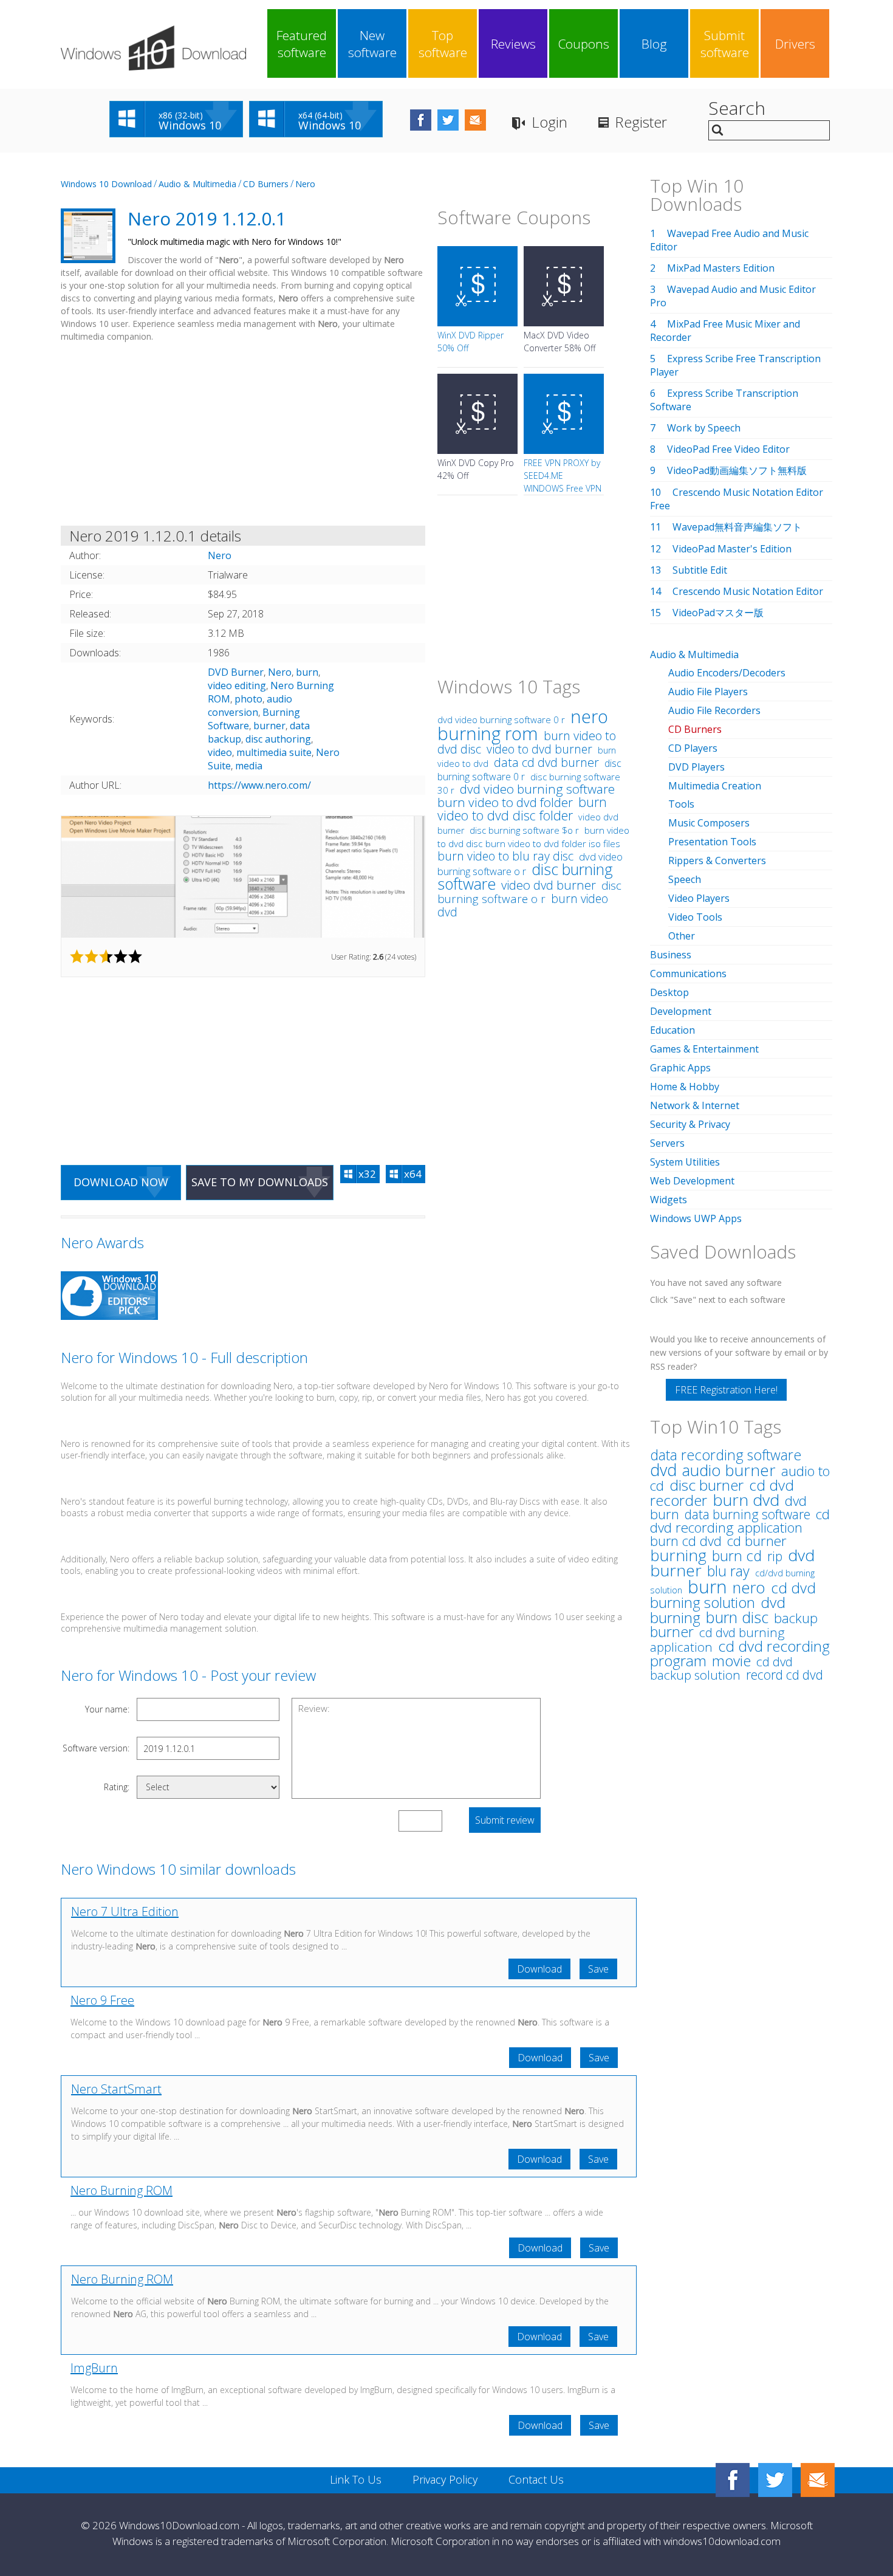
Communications (688, 974)
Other (682, 936)
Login (549, 122)
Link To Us (356, 2479)
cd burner (757, 1541)
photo (248, 699)
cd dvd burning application (717, 1640)
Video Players (699, 898)
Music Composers (709, 823)
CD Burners (266, 184)
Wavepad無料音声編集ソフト (737, 527)
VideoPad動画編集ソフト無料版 (737, 470)
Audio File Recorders (714, 710)
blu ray (728, 1571)
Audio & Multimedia (197, 184)
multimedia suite (274, 752)
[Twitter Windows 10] (775, 2480)
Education (672, 1030)
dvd (663, 1470)
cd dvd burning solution (733, 1595)
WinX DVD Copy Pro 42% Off (476, 469)
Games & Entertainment (704, 1049)
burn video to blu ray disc (505, 856)
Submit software (725, 44)
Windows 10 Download (106, 184)
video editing (237, 685)
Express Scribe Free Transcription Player (735, 365)
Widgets (669, 1200)
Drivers (795, 44)
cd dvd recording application (740, 1521)
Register (641, 122)
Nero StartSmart (116, 2089)
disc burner (707, 1485)
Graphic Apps (680, 1068)
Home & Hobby (685, 1087)
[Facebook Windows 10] (733, 2480)
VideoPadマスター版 (718, 613)
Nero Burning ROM (121, 2190)
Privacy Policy (445, 2479)
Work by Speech (704, 428)
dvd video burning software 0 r (501, 720)
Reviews (513, 44)
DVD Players (696, 767)
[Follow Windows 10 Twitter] (448, 120)
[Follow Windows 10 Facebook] (421, 120)
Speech (685, 879)
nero (749, 1588)
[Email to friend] (475, 120)
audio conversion (250, 706)
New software (372, 44)
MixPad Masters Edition (721, 268)
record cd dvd (785, 1674)
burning (678, 1555)
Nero (305, 184)
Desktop (669, 992)
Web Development (692, 1181)
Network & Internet (695, 1105)
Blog (654, 44)
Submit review (505, 1820)
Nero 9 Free (102, 2000)
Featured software (302, 44)
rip (775, 1556)
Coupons (584, 44)
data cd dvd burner (546, 762)
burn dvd (746, 1500)
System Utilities (685, 1162)
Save (598, 1969)
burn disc (737, 1617)
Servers (667, 1143)
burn (307, 672)
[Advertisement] (243, 436)
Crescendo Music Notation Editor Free (737, 499)
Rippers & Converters (717, 860)
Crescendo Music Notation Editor (748, 591)
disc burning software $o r (524, 830)
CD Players (693, 748)
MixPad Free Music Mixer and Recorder (725, 331)
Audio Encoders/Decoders (727, 673)
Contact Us (536, 2479)
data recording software (726, 1455)
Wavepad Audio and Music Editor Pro (733, 296)
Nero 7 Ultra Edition (125, 1911)
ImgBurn (94, 2368)
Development (681, 1011)
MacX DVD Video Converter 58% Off (559, 342)
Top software (443, 44)
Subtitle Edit (700, 570)
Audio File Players (708, 692)
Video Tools (695, 917)
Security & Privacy (690, 1124)
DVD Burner (236, 672)
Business (671, 955)
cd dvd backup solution (721, 1668)
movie (731, 1661)
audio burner (729, 1470)
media (249, 766)
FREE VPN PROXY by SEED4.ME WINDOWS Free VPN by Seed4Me (563, 482)
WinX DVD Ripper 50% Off (470, 342)
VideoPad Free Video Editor (728, 449)
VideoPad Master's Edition (732, 549)
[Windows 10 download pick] (109, 1297)
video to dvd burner (539, 749)
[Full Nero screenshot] (243, 877)
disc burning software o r (529, 892)
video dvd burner (549, 885)
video (220, 752)
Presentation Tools (712, 842)
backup (796, 1618)
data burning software (748, 1514)
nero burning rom (523, 725)
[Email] (818, 2480)
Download (539, 1969)
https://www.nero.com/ (259, 785)
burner (269, 726)
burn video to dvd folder (505, 802)
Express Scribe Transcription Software (724, 400)
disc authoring (278, 739)
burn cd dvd (686, 1541)
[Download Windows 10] (153, 48)
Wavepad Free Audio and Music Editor (729, 240)
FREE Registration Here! (726, 1390)
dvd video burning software (537, 789)
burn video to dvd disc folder (522, 809)
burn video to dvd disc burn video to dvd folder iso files (533, 837)
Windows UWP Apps (696, 1218)
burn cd (737, 1556)
